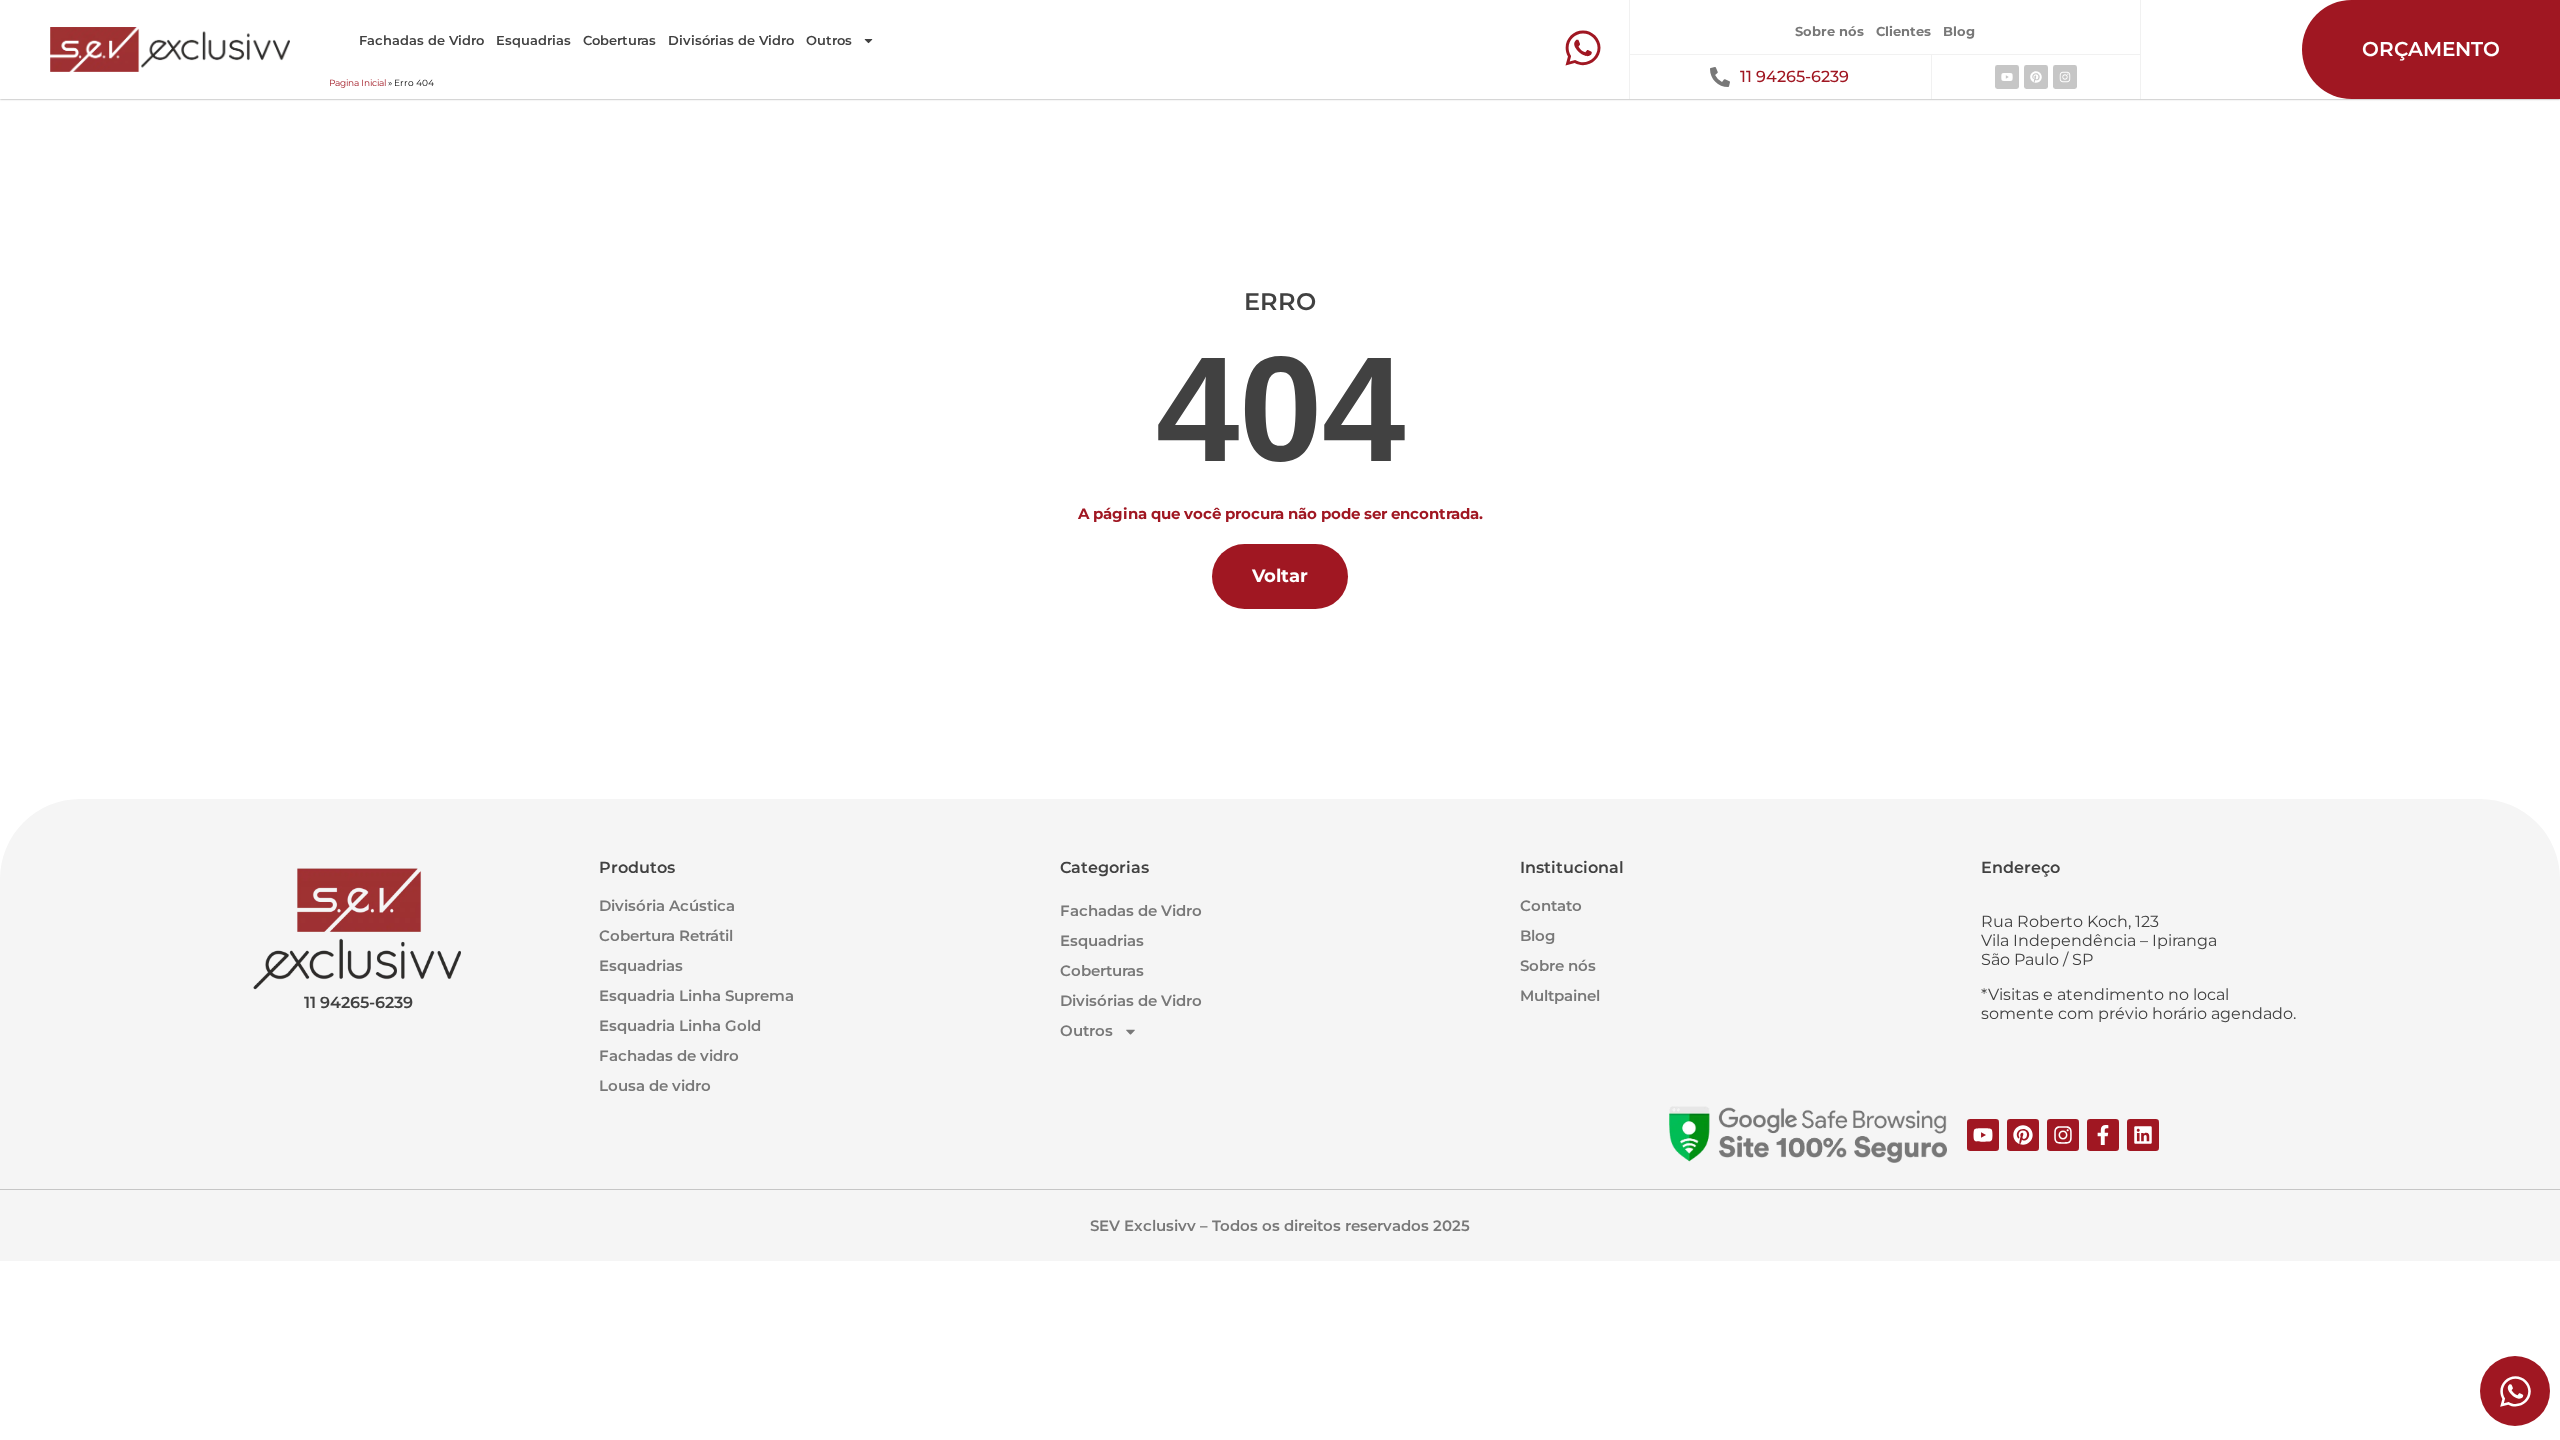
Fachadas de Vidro (421, 40)
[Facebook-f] (2103, 1135)
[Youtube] (2007, 77)
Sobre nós (1829, 31)
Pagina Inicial (357, 82)
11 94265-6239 (1794, 76)
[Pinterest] (2036, 77)
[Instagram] (2065, 77)
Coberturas (619, 40)
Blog (1959, 31)
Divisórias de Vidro (731, 40)
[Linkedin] (2143, 1135)
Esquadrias (533, 40)
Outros (829, 40)
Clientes (1903, 31)
